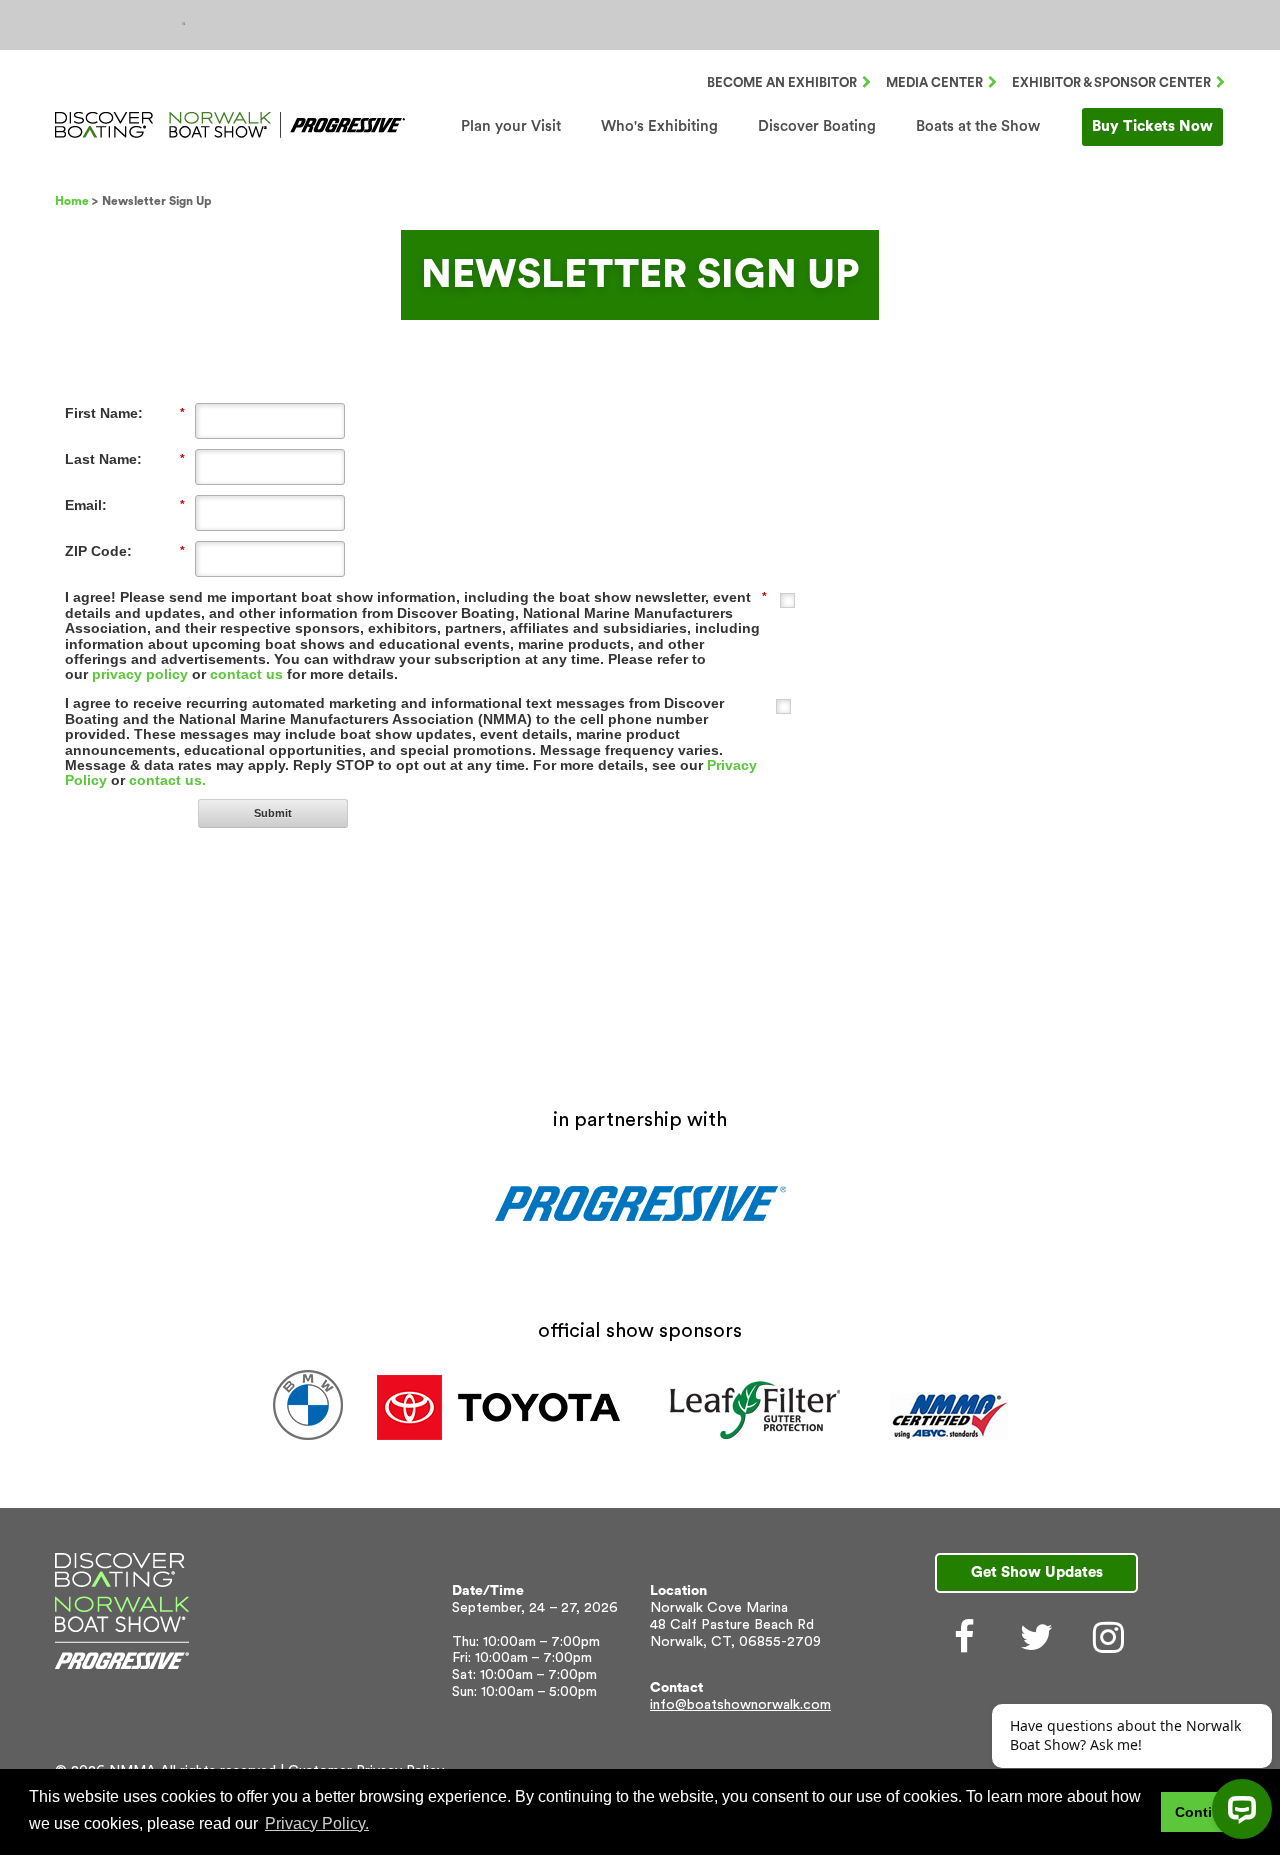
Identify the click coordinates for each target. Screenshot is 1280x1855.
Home (72, 201)
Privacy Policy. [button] (317, 1823)
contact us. (167, 780)
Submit (273, 813)
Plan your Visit (511, 126)
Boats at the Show (978, 126)
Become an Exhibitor (782, 82)
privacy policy (140, 674)
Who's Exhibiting (659, 126)
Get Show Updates (1037, 1572)
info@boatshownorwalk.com (740, 1705)
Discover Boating (817, 126)
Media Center (934, 82)
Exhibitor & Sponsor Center (1111, 82)
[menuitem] (511, 126)
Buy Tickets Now (1152, 126)
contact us (246, 674)
